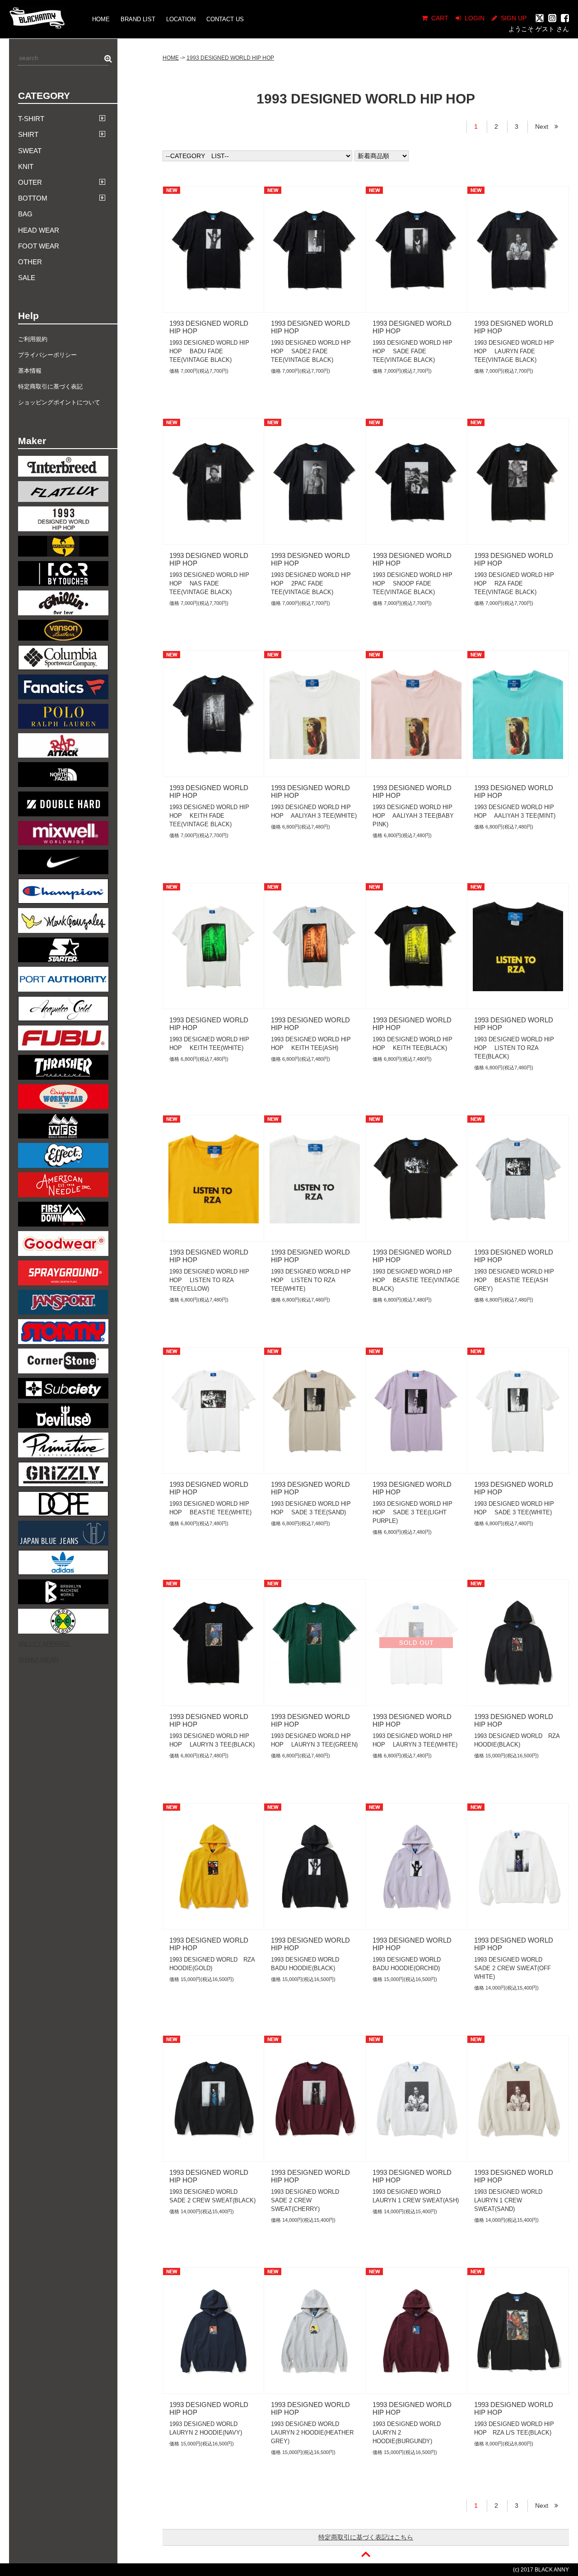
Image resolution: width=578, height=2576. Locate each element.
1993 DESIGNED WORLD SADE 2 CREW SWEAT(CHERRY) (308, 2200)
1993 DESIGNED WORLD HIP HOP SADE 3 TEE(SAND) (311, 1508)
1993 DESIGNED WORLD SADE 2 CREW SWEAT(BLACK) (212, 2196)
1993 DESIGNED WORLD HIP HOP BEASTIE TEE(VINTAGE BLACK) (416, 1280)
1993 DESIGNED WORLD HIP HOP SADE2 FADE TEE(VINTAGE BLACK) (311, 351)
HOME (101, 19)
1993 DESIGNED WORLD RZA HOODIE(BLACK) (517, 1740)
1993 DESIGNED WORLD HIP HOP (230, 58)
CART (440, 18)
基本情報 (30, 371)
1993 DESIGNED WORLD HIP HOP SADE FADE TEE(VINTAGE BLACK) (413, 351)
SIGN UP (514, 18)
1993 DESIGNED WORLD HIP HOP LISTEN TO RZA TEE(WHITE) (311, 1280)
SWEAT (30, 151)
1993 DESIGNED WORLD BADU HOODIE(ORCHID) (410, 1964)
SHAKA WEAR (38, 1659)
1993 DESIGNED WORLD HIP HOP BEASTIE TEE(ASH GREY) (514, 1280)
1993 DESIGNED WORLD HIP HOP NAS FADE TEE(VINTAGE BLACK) (209, 583)
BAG (25, 214)
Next (545, 126)
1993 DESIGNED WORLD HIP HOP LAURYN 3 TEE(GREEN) (314, 1740)
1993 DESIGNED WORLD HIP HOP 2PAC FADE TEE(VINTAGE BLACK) (311, 583)
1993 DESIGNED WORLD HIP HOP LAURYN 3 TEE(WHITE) (415, 1740)
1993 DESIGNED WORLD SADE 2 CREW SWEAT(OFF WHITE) (513, 1968)
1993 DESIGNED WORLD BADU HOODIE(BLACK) (308, 1964)
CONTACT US (225, 19)
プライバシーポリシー (47, 355)
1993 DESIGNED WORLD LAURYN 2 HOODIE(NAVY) (206, 2428)
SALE (27, 278)
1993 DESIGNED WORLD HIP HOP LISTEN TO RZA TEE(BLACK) (514, 1048)
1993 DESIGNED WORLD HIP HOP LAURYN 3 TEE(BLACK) (212, 1740)
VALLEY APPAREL (44, 1644)
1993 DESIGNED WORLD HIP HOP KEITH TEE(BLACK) (413, 1044)
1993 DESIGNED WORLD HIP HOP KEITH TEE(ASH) (311, 1044)
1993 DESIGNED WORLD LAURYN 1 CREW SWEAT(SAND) (511, 2200)
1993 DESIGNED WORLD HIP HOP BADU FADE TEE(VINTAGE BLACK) (209, 351)
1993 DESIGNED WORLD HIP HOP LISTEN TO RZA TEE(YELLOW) (209, 1280)
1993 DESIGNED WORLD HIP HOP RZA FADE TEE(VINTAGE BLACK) (514, 583)
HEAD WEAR (39, 230)
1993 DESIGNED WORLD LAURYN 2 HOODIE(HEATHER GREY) (312, 2433)
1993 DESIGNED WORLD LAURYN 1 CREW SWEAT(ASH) (416, 2196)
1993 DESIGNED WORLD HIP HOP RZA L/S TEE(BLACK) (514, 2428)
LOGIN (475, 18)
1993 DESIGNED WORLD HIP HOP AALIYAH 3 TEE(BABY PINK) (413, 816)
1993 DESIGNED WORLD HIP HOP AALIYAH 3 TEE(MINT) (515, 811)
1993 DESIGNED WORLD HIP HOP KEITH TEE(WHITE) (209, 1044)
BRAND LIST (138, 19)
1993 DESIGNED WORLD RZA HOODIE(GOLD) (212, 1964)
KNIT (26, 166)
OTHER (30, 262)
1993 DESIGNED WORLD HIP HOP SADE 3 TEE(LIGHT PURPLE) (413, 1512)
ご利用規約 (33, 339)
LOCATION (181, 19)
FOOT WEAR (39, 246)
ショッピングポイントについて (59, 402)
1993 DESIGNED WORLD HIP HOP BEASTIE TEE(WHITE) (210, 1508)
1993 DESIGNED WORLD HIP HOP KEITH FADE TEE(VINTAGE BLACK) (209, 816)
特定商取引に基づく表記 (50, 386)
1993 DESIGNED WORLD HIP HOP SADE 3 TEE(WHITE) (514, 1508)
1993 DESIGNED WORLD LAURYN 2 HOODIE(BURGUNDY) (410, 2433)
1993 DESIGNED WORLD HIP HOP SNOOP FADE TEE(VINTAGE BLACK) (413, 583)
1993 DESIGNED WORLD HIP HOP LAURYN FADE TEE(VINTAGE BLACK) (514, 351)
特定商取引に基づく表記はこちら (366, 2537)
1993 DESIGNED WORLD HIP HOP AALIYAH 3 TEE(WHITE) (314, 811)
